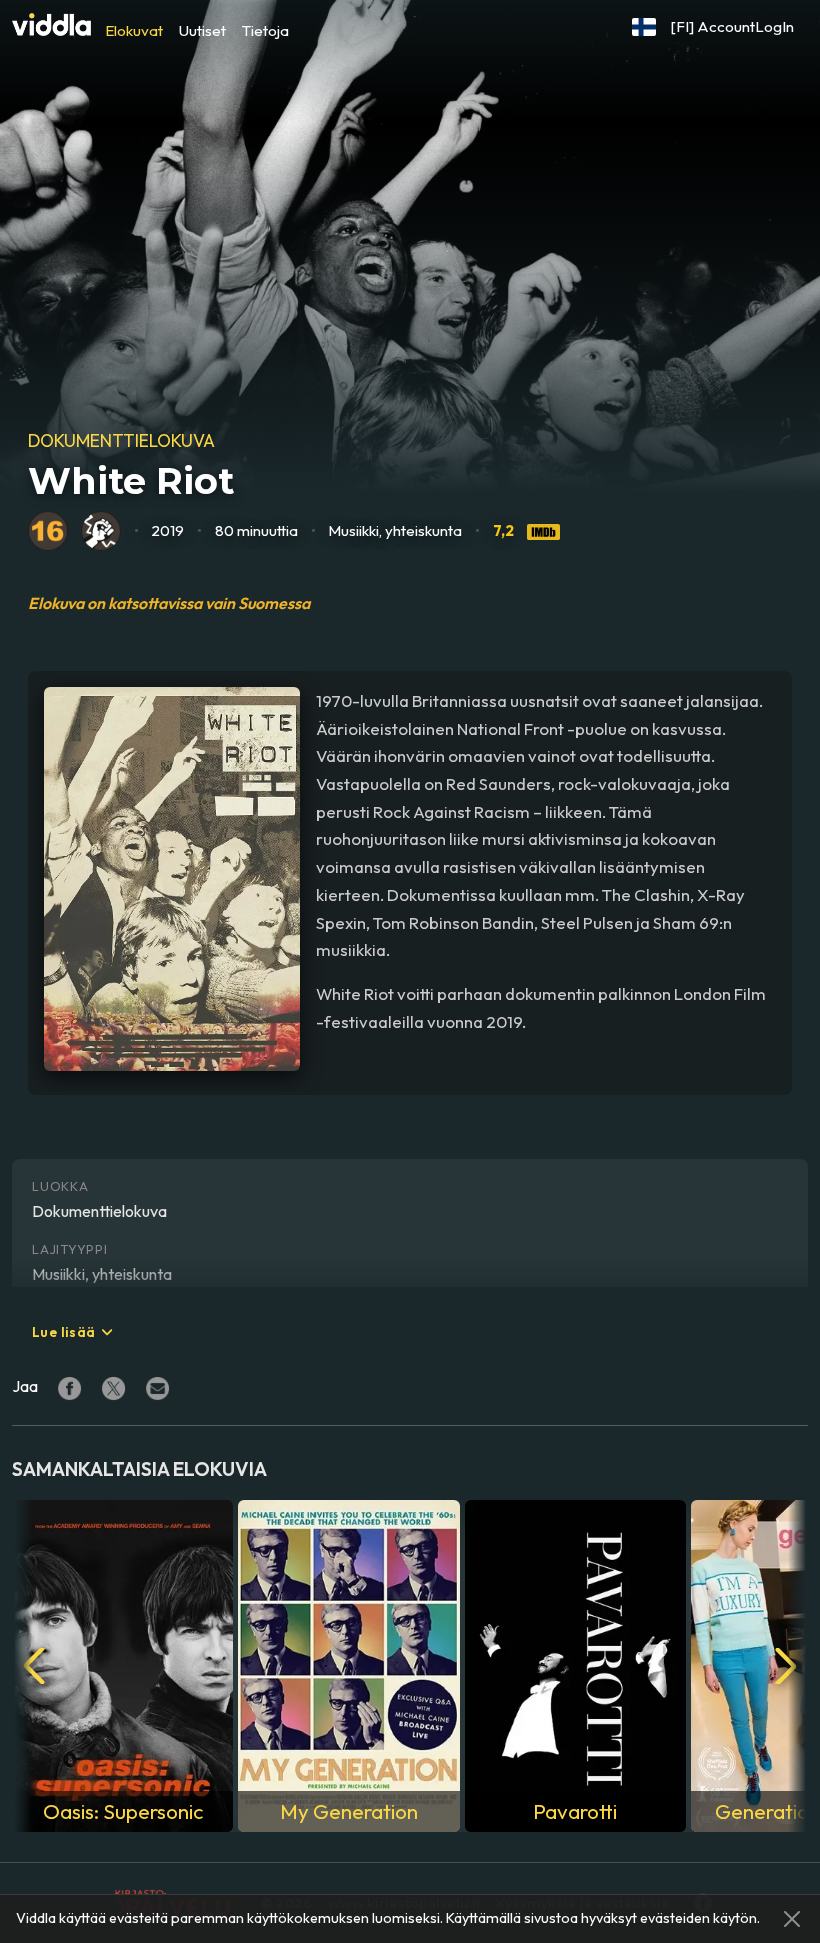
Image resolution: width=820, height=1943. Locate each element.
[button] (644, 27)
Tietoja (265, 30)
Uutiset (202, 30)
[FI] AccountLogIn (732, 26)
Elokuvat (134, 30)
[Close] (792, 1919)
